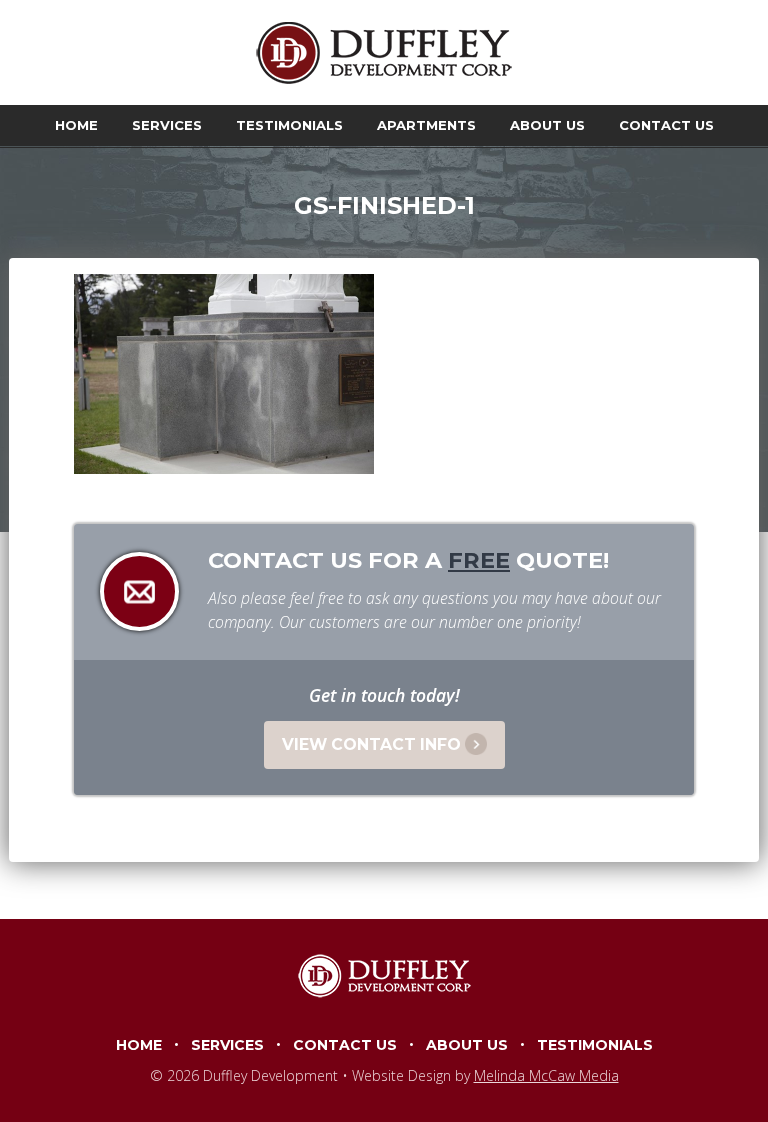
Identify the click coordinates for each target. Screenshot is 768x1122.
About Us (547, 125)
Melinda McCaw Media (546, 1075)
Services (167, 125)
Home (76, 125)
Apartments (426, 125)
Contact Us (666, 125)
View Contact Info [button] (371, 744)
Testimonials (289, 125)
